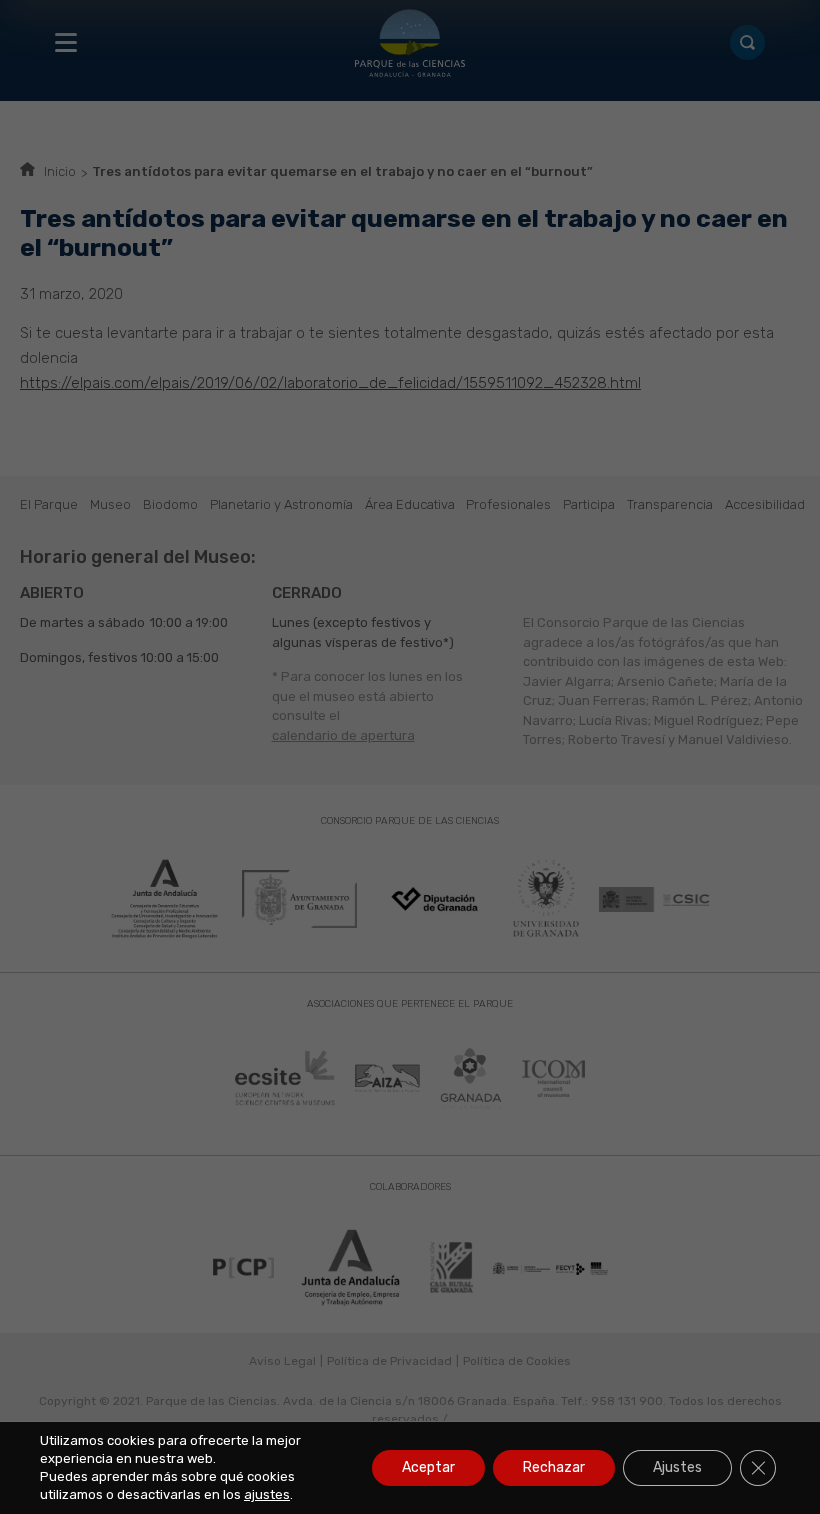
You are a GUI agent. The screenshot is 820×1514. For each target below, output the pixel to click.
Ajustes (677, 1467)
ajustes (267, 1494)
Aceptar (428, 1467)
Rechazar (554, 1467)
